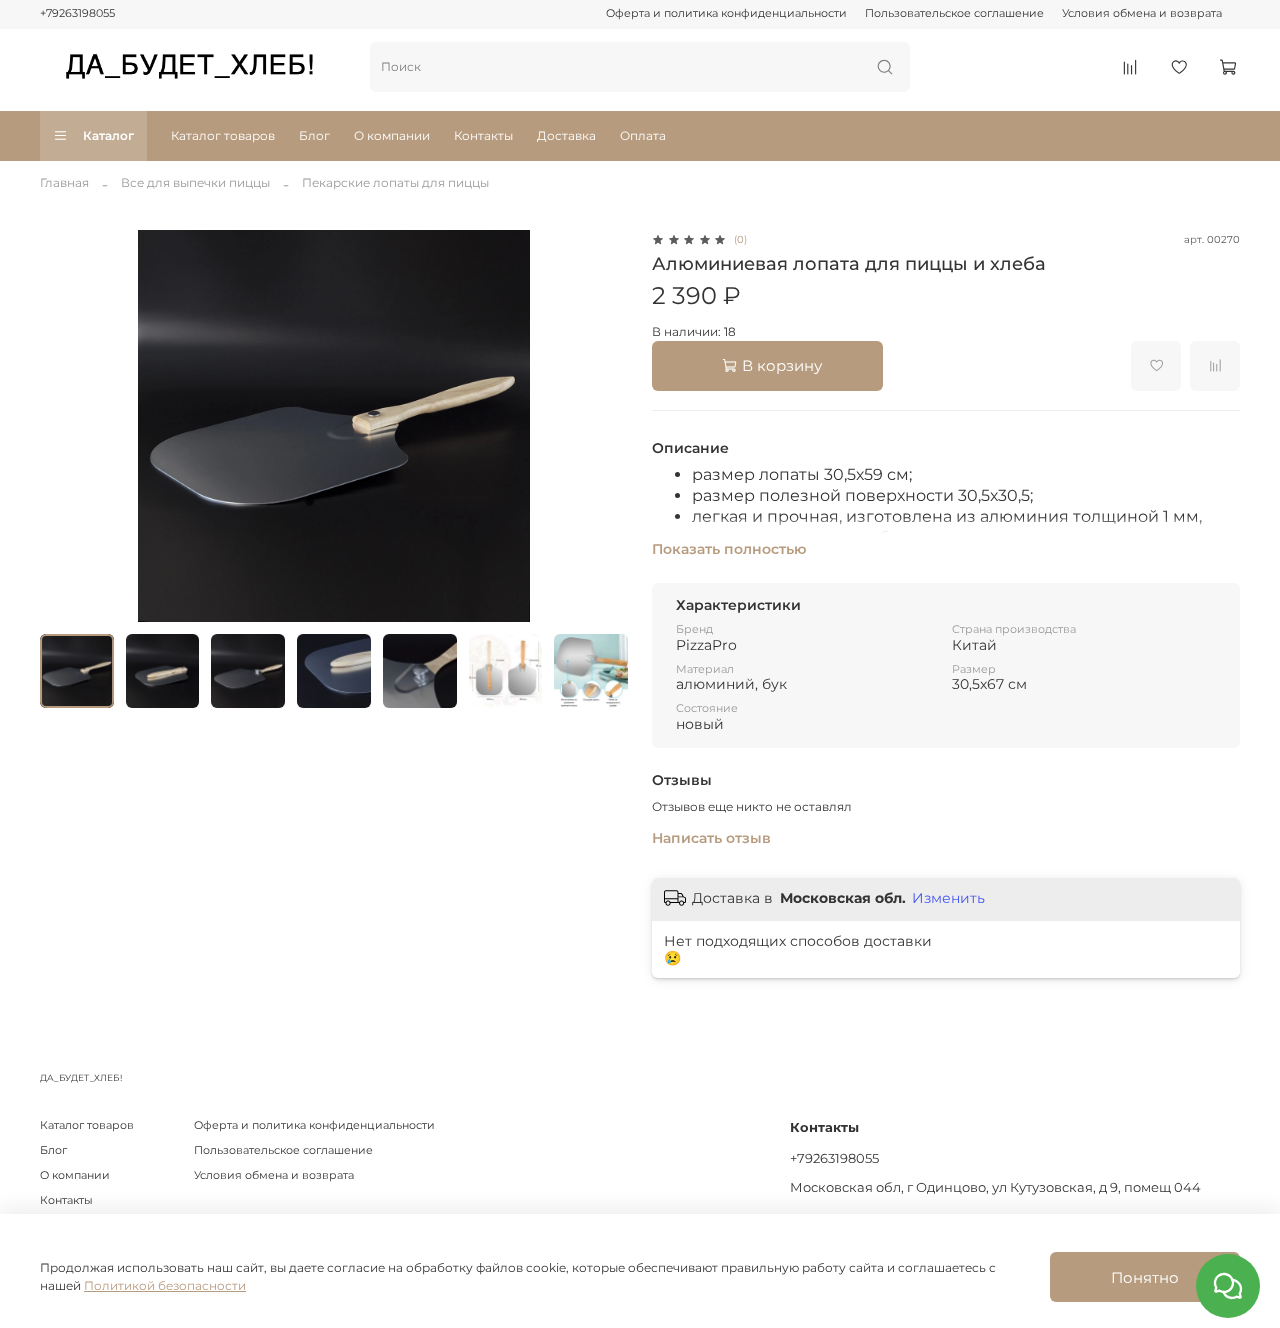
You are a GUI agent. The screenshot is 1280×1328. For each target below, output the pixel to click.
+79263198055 (77, 13)
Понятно (1145, 1277)
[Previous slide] (64, 426)
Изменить (948, 898)
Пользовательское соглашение (954, 13)
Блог (314, 135)
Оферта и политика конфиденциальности (726, 13)
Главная (64, 182)
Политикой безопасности (165, 1285)
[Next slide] (604, 426)
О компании (392, 135)
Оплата (643, 135)
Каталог (108, 135)
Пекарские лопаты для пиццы (395, 182)
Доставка (566, 135)
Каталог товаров (223, 135)
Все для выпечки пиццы (195, 182)
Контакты (483, 135)
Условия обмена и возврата (1142, 13)
